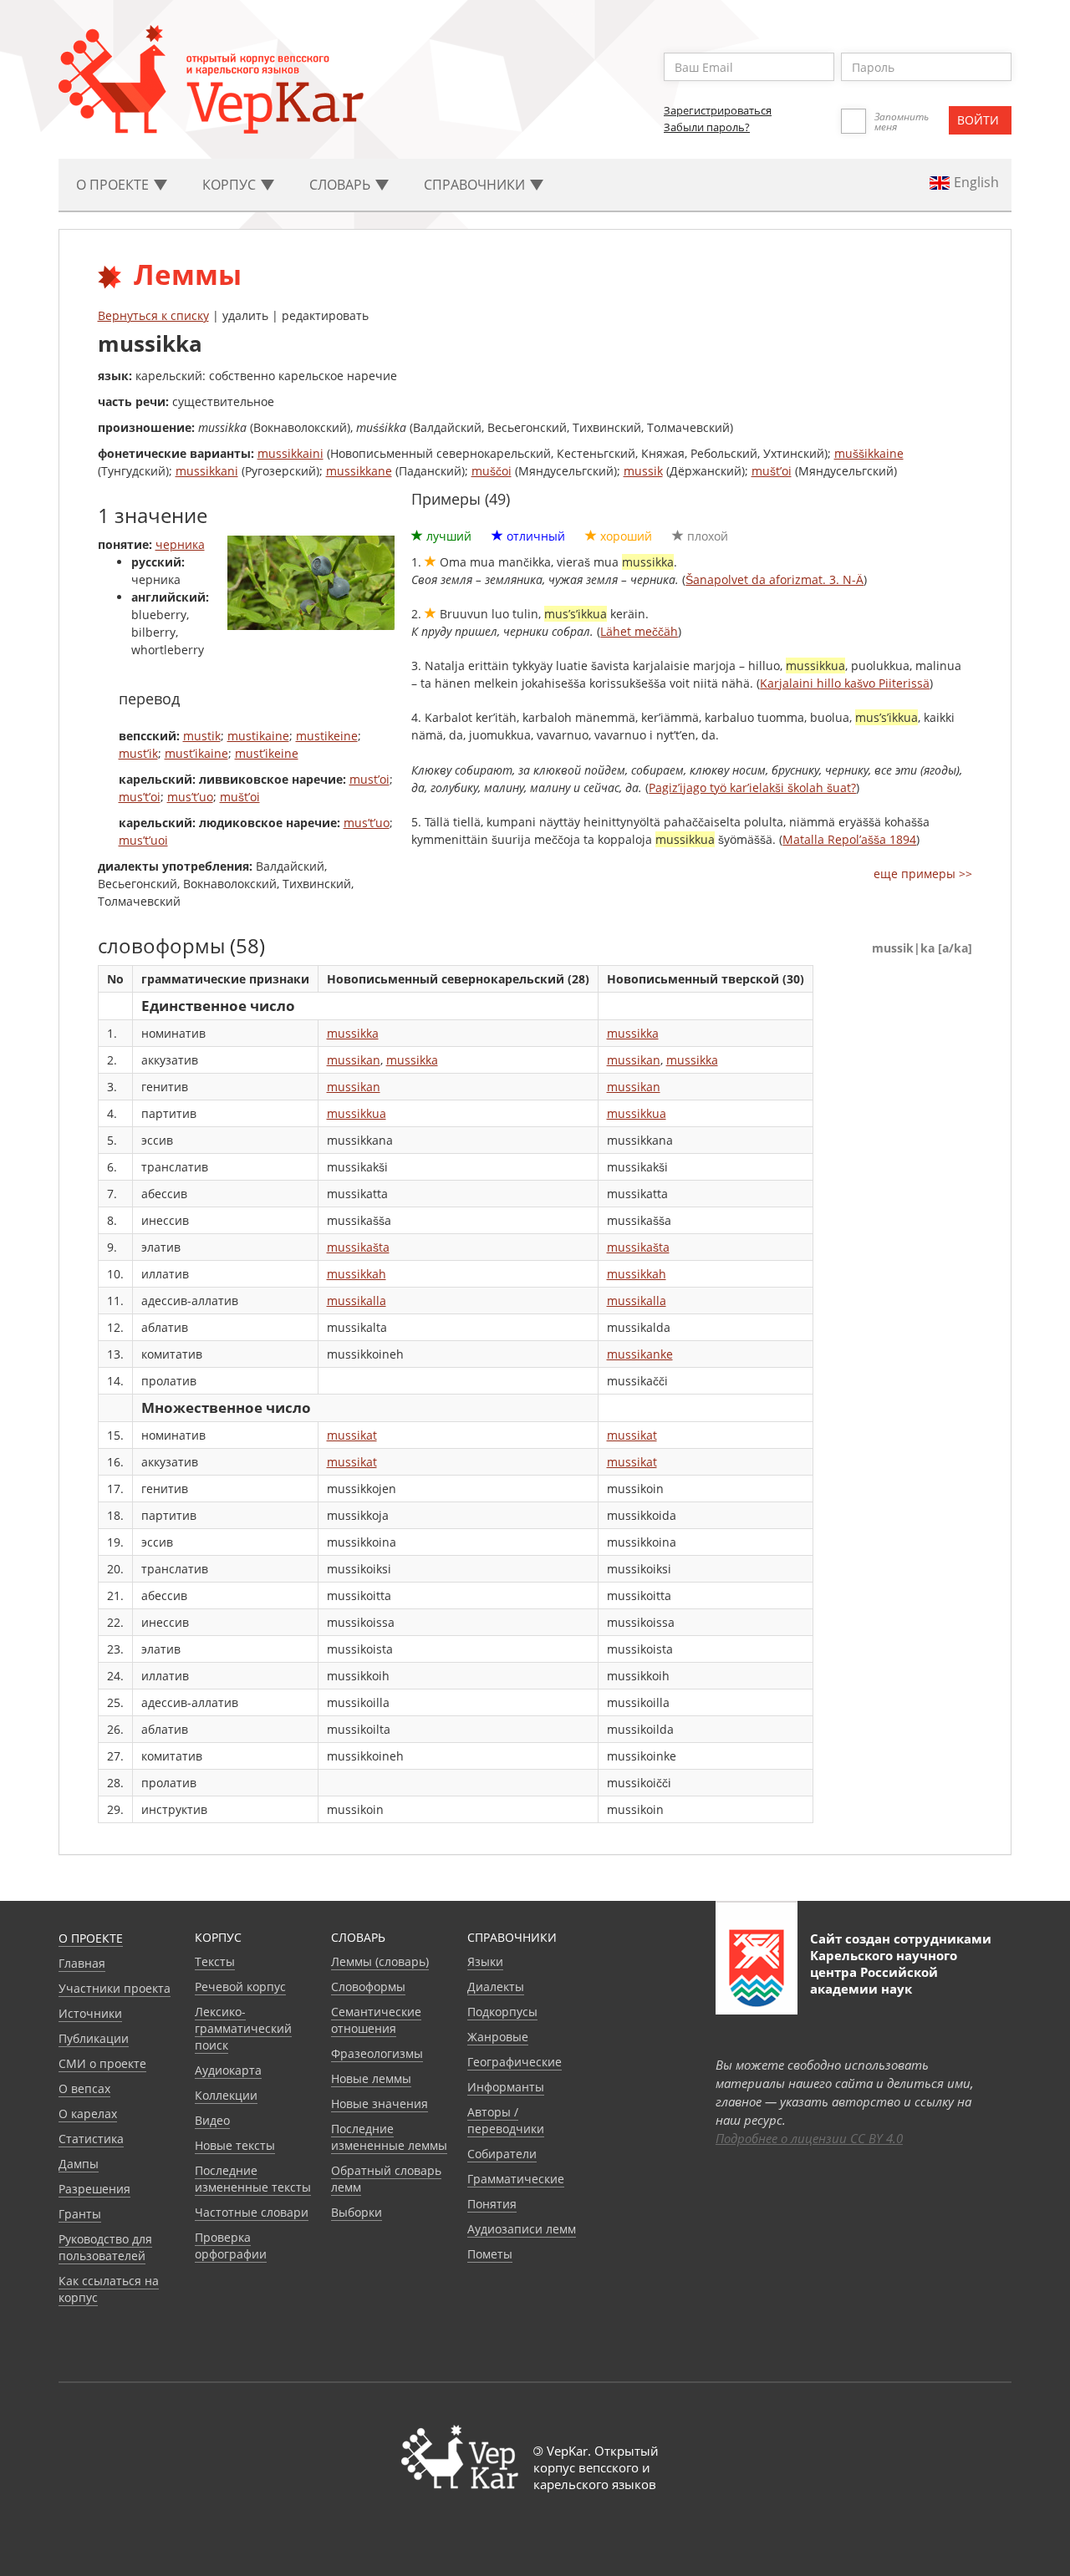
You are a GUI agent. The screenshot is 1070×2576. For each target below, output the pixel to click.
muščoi (492, 471)
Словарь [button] (341, 185)
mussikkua (357, 1113)
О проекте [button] (114, 185)
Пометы (490, 2254)
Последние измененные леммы (389, 2137)
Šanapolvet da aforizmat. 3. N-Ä (774, 579)
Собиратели (502, 2154)
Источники (90, 2013)
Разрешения (94, 2189)
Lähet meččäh (639, 631)
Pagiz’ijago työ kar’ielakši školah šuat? (752, 788)
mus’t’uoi (143, 840)
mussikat (352, 1435)
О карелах (88, 2114)
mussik (643, 471)
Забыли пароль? (707, 127)
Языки (485, 1961)
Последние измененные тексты (253, 2179)
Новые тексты (235, 2145)
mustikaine (258, 736)
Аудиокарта (228, 2070)
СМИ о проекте (102, 2063)
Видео (212, 2120)
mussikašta (358, 1247)
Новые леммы (371, 2078)
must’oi (369, 779)
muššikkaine (869, 453)
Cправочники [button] (476, 185)
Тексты (215, 1961)
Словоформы (368, 1987)
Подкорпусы (502, 2012)
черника (180, 544)
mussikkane (359, 471)
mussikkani (207, 471)
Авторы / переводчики (506, 2120)
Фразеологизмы (377, 2053)
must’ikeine (267, 753)
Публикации (94, 2038)
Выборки (357, 2212)
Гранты (80, 2214)
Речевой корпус (240, 1987)
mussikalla (357, 1301)
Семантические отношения (376, 2020)
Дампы (79, 2164)
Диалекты (496, 1987)
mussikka (353, 1033)
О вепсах (84, 2088)
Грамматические (516, 2179)
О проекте (91, 1938)
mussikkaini (290, 453)
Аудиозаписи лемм (522, 2229)
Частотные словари (252, 2212)
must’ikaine (196, 753)
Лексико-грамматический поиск (243, 2028)
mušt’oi (772, 471)
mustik (202, 736)
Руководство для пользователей (105, 2247)
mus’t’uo (190, 797)
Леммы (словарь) (380, 1961)
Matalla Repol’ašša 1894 (849, 839)
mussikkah (357, 1274)
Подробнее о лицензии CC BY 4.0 (809, 2138)
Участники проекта (115, 1988)
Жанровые (498, 2037)
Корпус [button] (231, 185)
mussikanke (640, 1354)
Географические (515, 2062)
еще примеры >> (923, 874)
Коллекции (226, 2095)
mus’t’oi (140, 797)
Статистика (91, 2139)
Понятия (492, 2204)
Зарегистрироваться (718, 110)
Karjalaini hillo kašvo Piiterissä (845, 683)
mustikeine (327, 736)
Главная (82, 1963)
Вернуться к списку (153, 315)
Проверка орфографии (231, 2246)
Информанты (506, 2087)
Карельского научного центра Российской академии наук (884, 1972)
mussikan (354, 1060)
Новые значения (380, 2103)
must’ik (138, 753)
